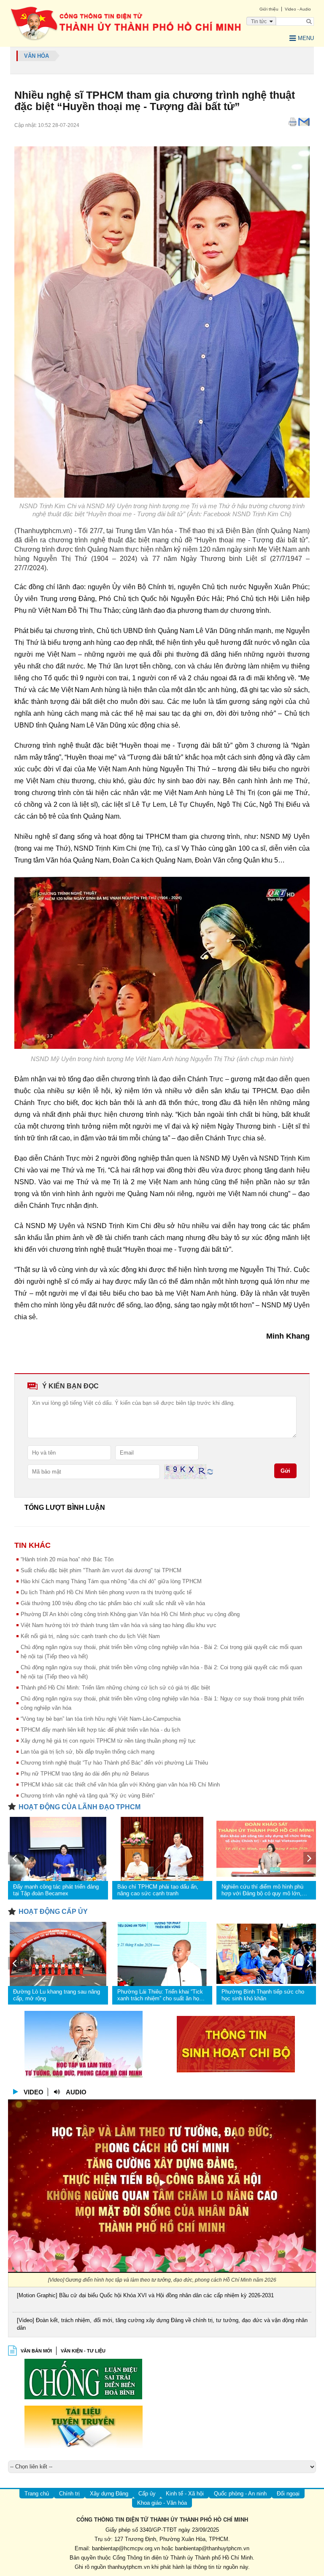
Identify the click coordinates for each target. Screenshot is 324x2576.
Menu (306, 38)
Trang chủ (37, 2494)
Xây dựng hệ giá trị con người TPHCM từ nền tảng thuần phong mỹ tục (108, 1741)
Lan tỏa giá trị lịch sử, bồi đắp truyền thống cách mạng (88, 1752)
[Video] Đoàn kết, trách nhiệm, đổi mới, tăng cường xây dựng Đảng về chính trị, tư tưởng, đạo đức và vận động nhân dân (162, 2324)
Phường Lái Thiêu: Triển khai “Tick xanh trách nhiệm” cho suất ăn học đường (160, 1995)
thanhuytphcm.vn (129, 2567)
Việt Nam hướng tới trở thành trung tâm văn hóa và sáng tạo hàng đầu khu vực (119, 1625)
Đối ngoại (288, 2494)
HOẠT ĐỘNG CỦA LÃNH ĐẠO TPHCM (80, 1807)
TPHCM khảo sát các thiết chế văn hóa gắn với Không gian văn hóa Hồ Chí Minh (120, 1785)
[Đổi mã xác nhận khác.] (210, 1471)
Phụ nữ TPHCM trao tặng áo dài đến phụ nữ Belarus (85, 1774)
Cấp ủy (147, 2494)
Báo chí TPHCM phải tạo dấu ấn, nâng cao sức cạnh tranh (158, 1890)
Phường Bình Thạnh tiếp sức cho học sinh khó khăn (263, 1995)
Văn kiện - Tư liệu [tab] (83, 2351)
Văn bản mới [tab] (36, 2351)
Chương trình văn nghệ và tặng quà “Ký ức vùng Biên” (88, 1796)
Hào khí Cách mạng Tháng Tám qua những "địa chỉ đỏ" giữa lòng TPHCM (111, 1581)
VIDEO (34, 2092)
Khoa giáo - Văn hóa (162, 2503)
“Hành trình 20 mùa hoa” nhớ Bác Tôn (67, 1559)
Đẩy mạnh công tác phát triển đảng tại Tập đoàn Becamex (56, 1890)
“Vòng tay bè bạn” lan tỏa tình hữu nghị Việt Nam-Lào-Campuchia (101, 1719)
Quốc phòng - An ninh (240, 2494)
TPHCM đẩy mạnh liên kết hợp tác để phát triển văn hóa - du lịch (100, 1730)
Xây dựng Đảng (109, 2494)
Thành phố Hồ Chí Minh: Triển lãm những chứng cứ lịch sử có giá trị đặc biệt (115, 1688)
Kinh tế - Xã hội (185, 2494)
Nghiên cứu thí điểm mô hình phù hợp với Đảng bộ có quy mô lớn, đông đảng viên (262, 1890)
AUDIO (76, 2092)
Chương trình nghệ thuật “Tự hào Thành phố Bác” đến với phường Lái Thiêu (114, 1763)
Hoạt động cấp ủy (53, 1912)
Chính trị (69, 2494)
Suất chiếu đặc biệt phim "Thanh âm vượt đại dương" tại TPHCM (101, 1570)
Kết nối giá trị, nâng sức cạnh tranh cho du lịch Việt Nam (90, 1636)
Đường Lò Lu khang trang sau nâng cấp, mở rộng (57, 1995)
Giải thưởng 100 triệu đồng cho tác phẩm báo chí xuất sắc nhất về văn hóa (113, 1603)
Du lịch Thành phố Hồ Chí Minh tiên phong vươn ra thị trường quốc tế (106, 1592)
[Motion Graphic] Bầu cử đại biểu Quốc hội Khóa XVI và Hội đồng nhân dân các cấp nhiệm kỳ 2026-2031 (145, 2295)
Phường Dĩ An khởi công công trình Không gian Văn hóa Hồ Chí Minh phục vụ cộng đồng (130, 1614)
